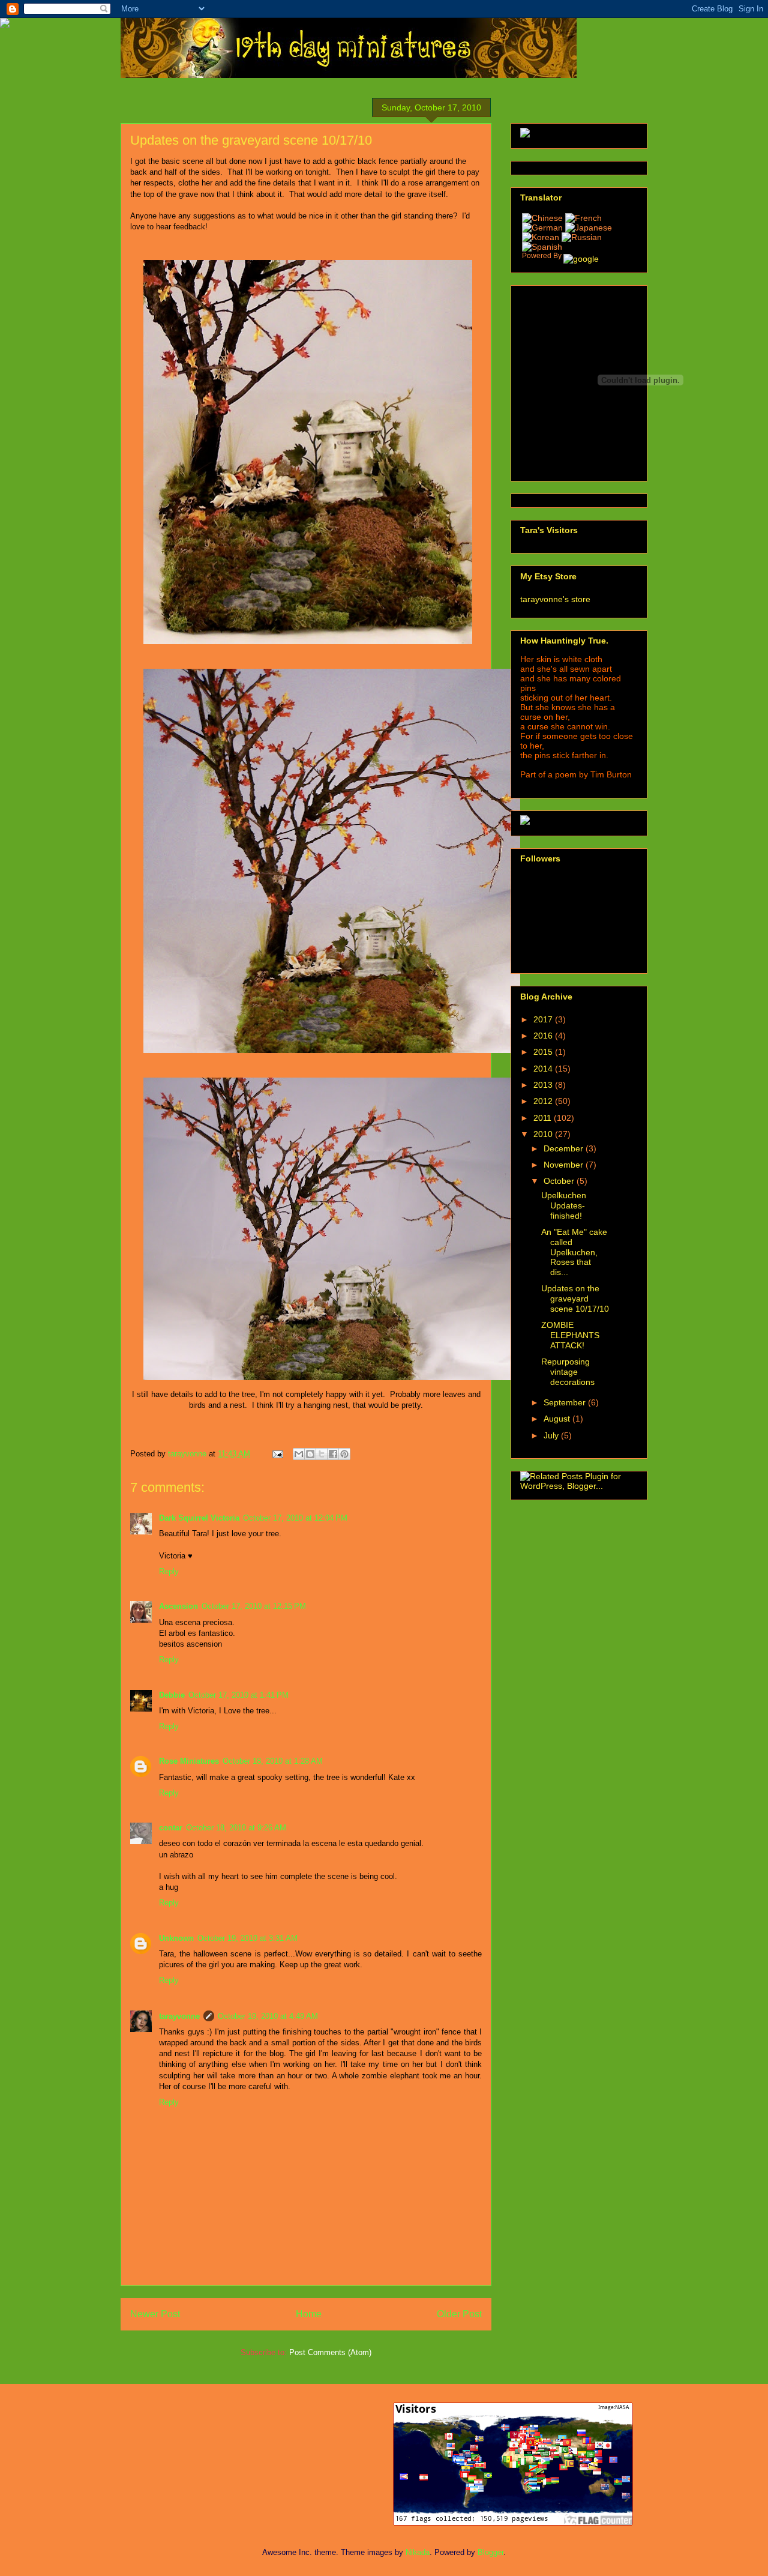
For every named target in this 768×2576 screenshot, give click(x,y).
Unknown (176, 1938)
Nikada (418, 2552)
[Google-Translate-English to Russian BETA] (582, 237)
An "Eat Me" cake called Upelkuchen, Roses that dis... (574, 1252)
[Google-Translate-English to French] (562, 218)
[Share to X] (322, 1454)
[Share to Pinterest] (344, 1454)
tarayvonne (179, 2016)
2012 (544, 1101)
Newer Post (155, 2314)
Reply (169, 1571)
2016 (544, 1036)
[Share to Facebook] (333, 1454)
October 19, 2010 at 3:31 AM (247, 1938)
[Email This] (299, 1454)
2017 (544, 1019)
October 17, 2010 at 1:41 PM (238, 1695)
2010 (544, 1134)
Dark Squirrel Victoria (199, 1518)
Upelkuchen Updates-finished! (564, 1205)
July (552, 1435)
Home (309, 2314)
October (560, 1181)
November (565, 1165)
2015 (544, 1052)
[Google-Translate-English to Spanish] (542, 247)
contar (171, 1828)
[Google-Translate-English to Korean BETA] (542, 237)
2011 (544, 1118)
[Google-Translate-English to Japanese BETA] (589, 228)
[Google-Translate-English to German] (542, 228)
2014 (544, 1069)
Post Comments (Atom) (330, 2352)
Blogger (490, 2552)
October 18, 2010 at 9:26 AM (236, 1828)
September (566, 1402)
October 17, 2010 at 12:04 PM (295, 1518)
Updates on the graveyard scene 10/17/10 (575, 1299)
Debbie (172, 1695)
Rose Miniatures (189, 1761)
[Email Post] (277, 1454)
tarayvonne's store (555, 599)
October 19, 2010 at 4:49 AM (268, 2016)
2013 (544, 1085)
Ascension (178, 1606)
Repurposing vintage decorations (568, 1372)
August (558, 1419)
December (565, 1148)
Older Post (459, 2314)
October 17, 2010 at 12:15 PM (254, 1606)
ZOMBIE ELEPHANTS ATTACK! (570, 1335)
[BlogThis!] (310, 1454)
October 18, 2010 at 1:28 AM (273, 1761)
